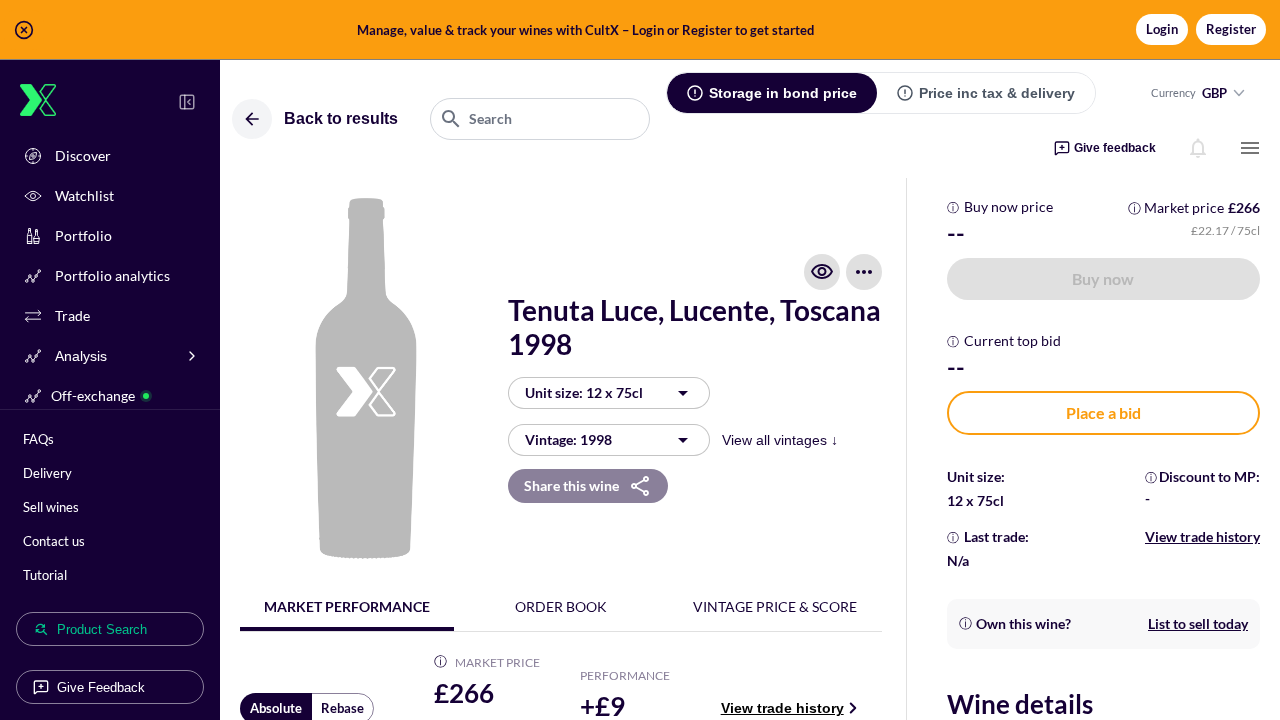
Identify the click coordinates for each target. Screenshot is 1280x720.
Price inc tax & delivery (997, 93)
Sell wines (51, 507)
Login (1162, 29)
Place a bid (1103, 412)
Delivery (47, 473)
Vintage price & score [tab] (775, 606)
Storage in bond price (783, 93)
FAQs (38, 439)
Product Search (102, 629)
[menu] (1250, 148)
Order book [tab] (561, 606)
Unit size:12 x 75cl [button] (584, 392)
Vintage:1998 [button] (568, 439)
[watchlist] (822, 272)
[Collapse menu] (187, 102)
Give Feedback (101, 687)
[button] (640, 30)
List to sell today (1198, 623)
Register (1231, 29)
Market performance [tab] (347, 606)
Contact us (54, 541)
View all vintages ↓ (780, 440)
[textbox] (540, 119)
